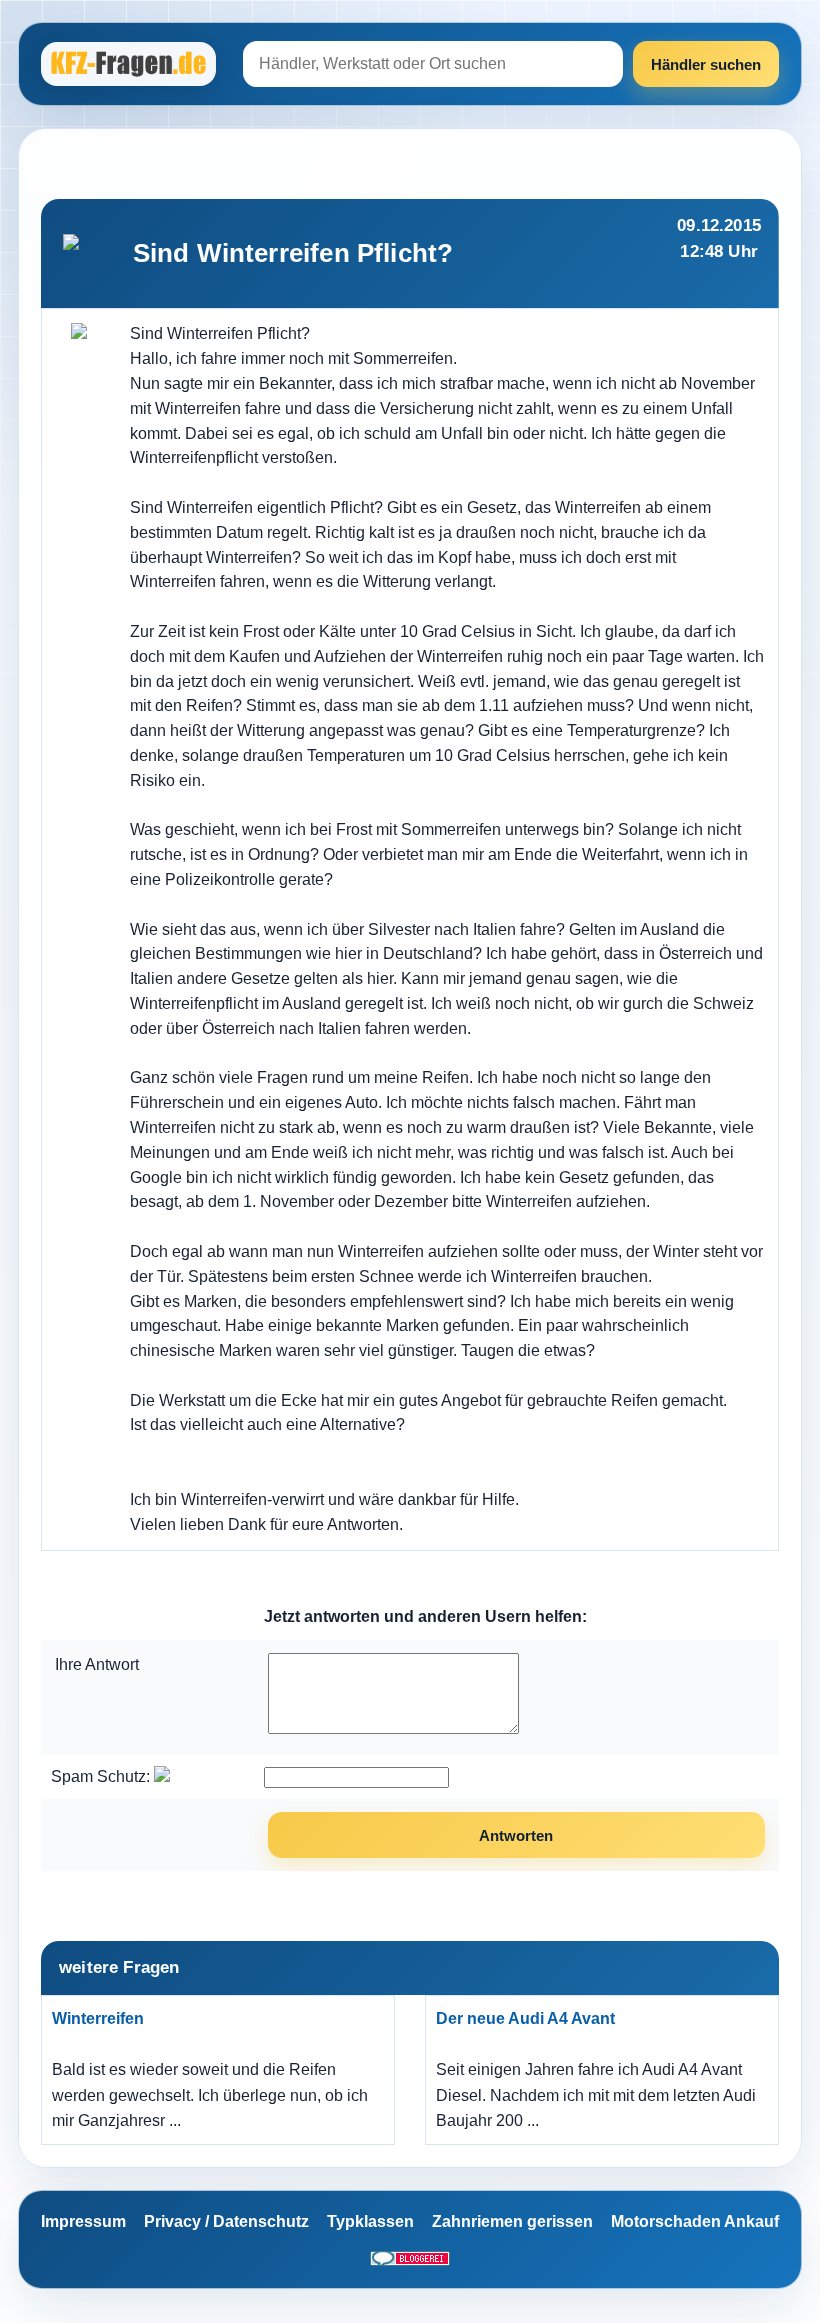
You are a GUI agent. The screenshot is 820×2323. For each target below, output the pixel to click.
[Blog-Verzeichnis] (410, 2258)
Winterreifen (98, 2018)
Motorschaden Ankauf (695, 2221)
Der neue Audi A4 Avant (525, 2018)
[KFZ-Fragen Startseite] (131, 64)
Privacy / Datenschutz (226, 2221)
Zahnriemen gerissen (512, 2221)
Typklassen (370, 2221)
